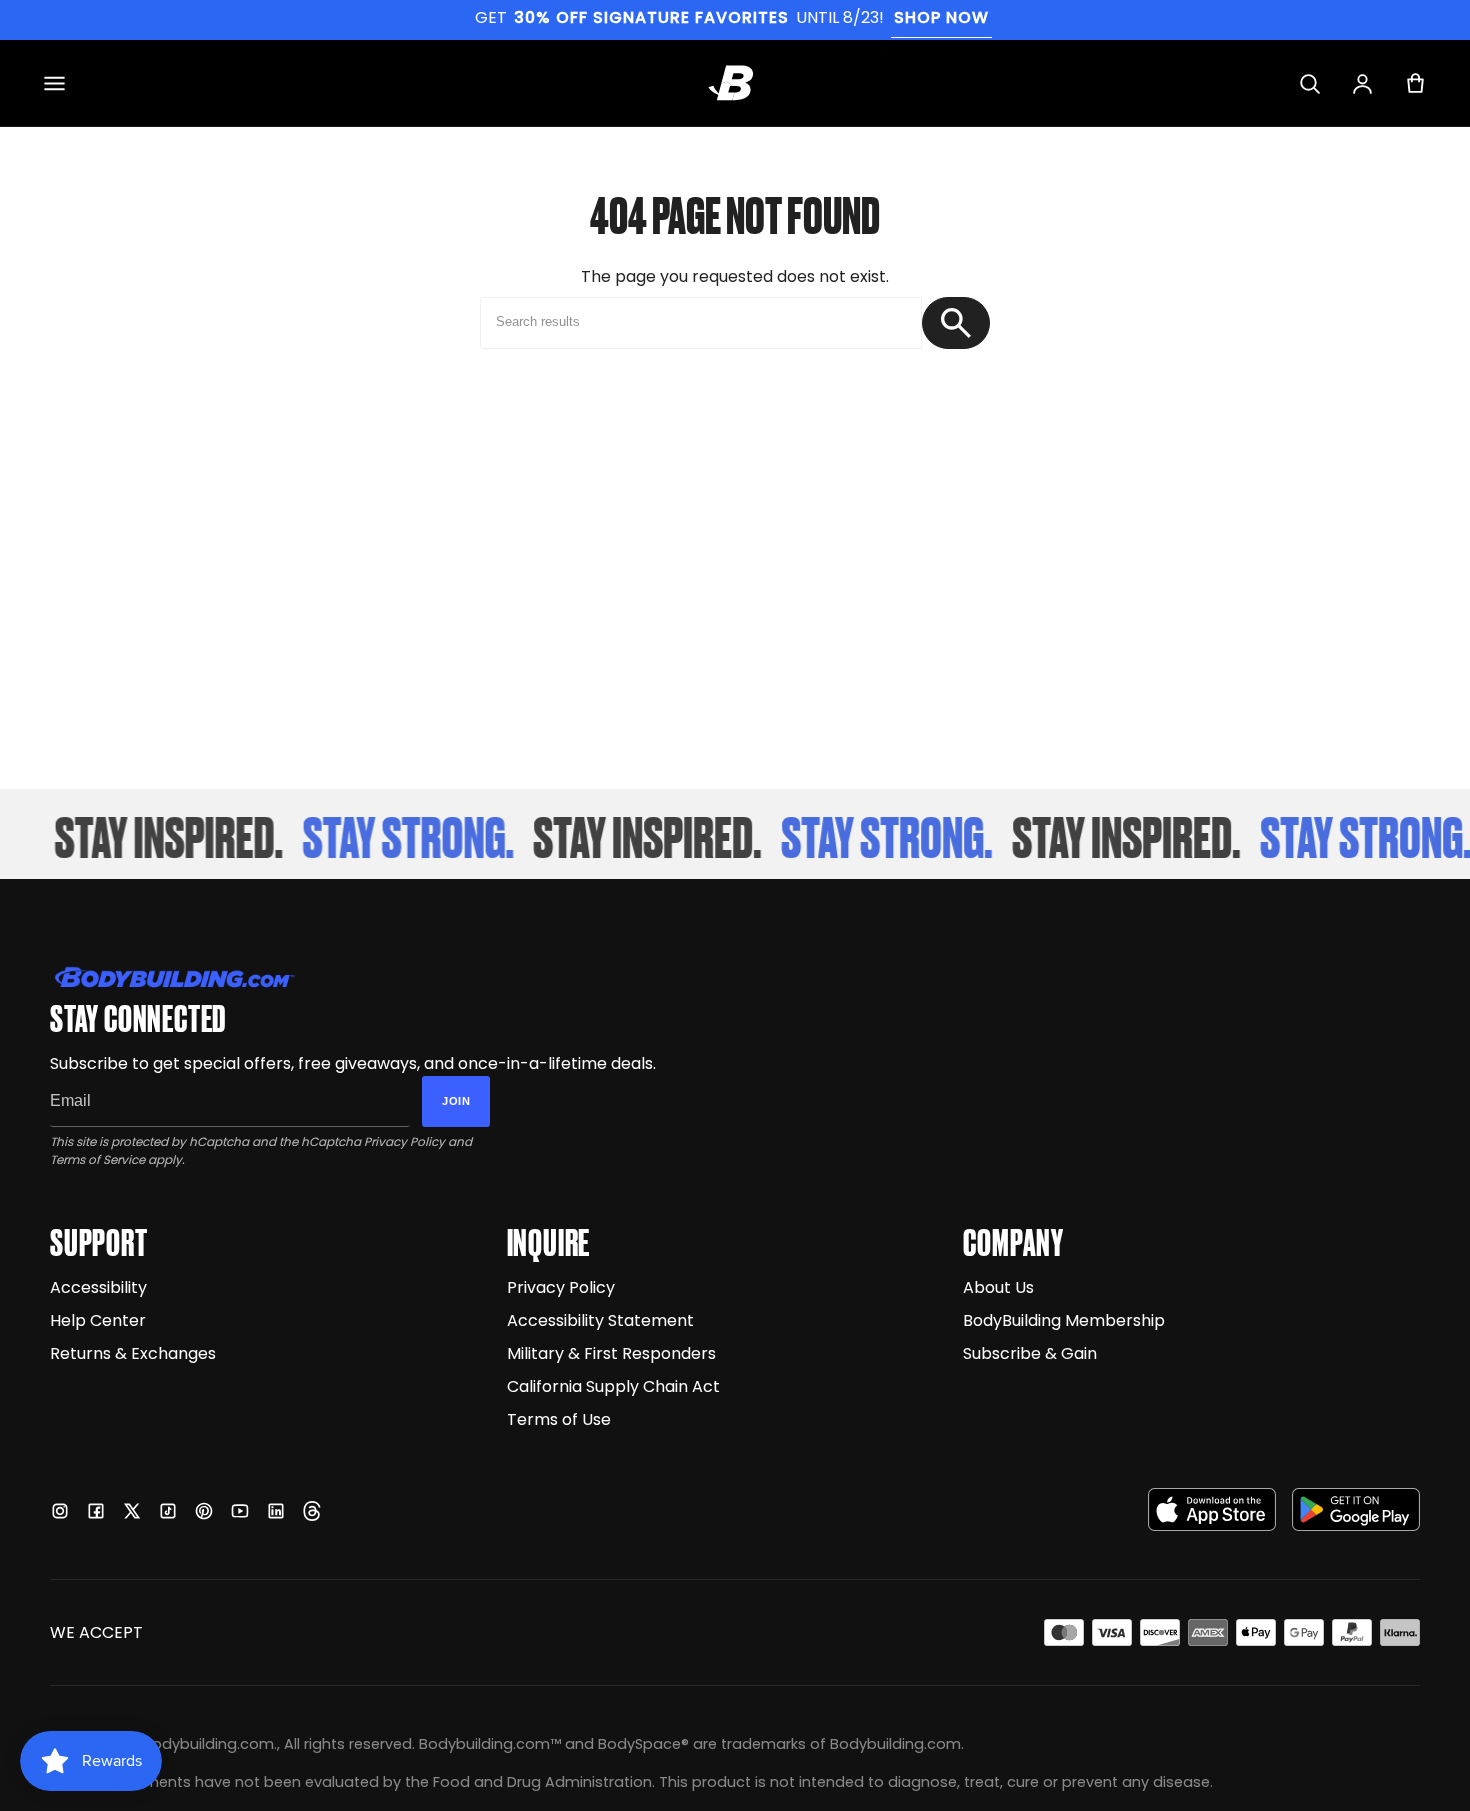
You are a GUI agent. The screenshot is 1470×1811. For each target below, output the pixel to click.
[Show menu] (54, 83)
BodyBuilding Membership (1064, 1320)
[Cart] (1415, 83)
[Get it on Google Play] (1356, 1509)
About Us (998, 1287)
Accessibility (98, 1287)
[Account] (1362, 83)
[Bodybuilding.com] (735, 83)
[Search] (1309, 83)
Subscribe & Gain (1030, 1353)
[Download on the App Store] (1212, 1509)
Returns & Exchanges (133, 1353)
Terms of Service (97, 1159)
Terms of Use (559, 1419)
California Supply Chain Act (613, 1386)
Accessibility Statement (600, 1320)
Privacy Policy (404, 1141)
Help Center (98, 1320)
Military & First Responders (611, 1353)
